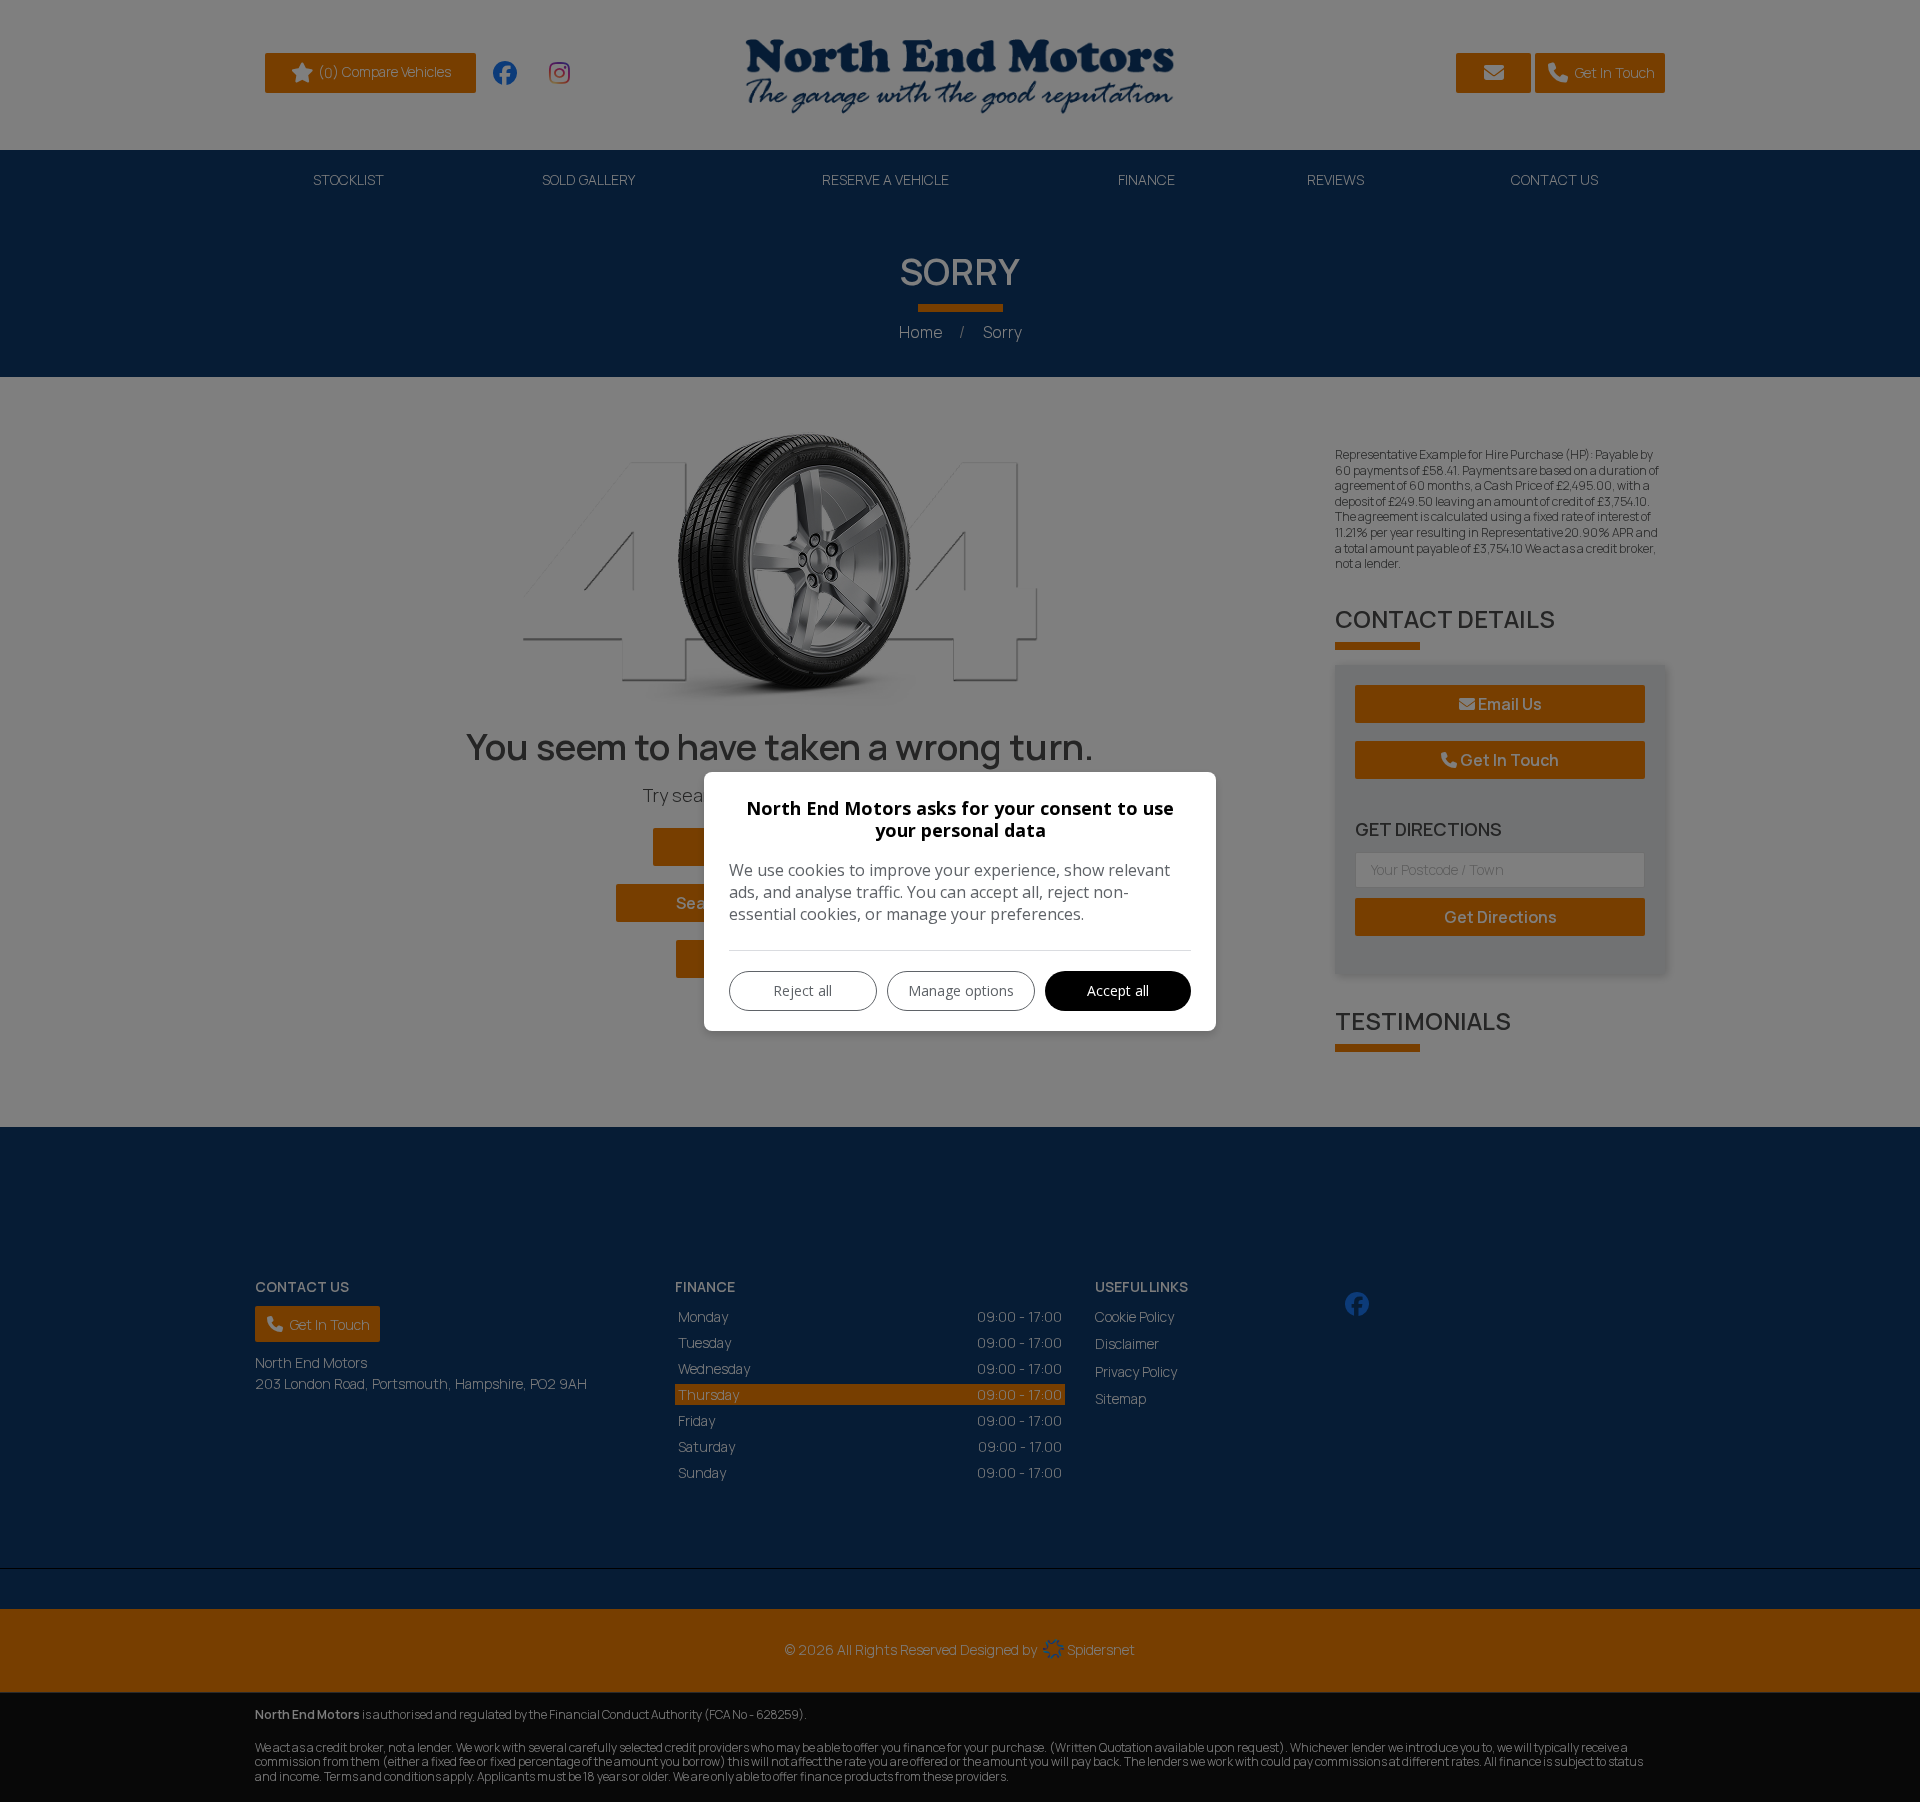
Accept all (1118, 990)
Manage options (961, 990)
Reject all (802, 990)
